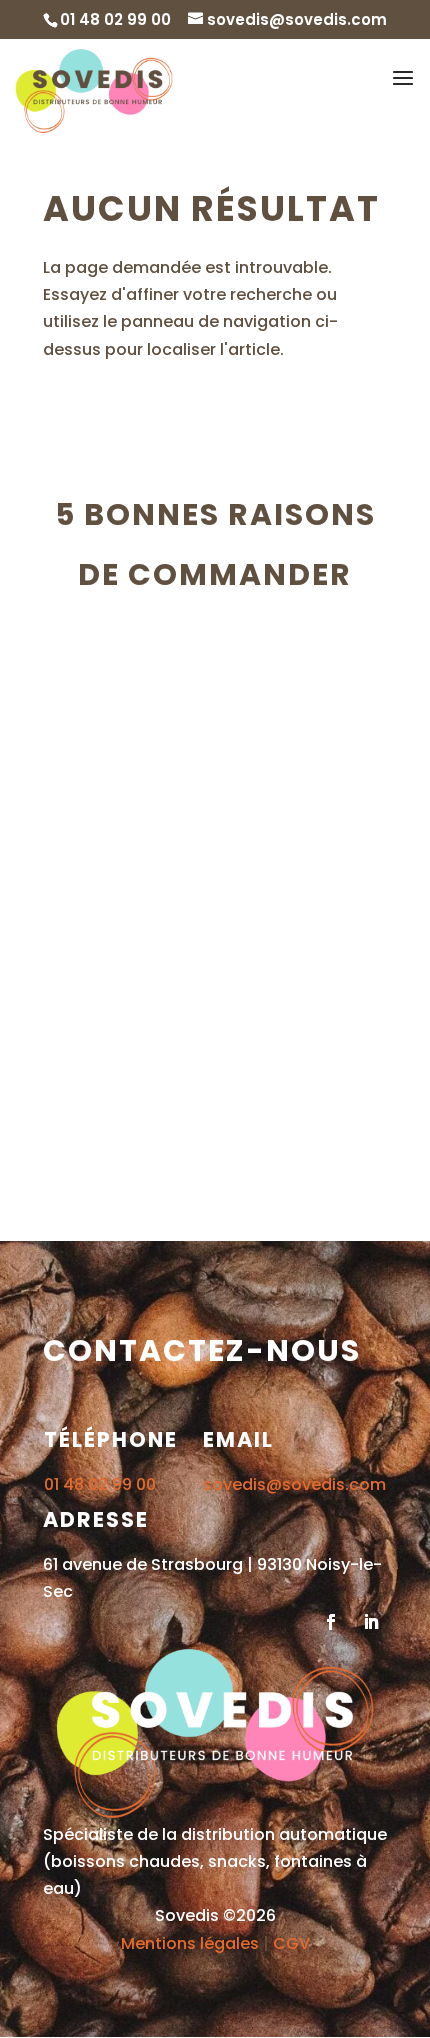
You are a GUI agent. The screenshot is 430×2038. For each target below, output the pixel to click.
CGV (291, 1943)
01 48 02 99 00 (100, 1484)
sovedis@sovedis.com (294, 1484)
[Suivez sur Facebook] (331, 1622)
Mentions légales (190, 1943)
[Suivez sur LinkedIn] (371, 1622)
